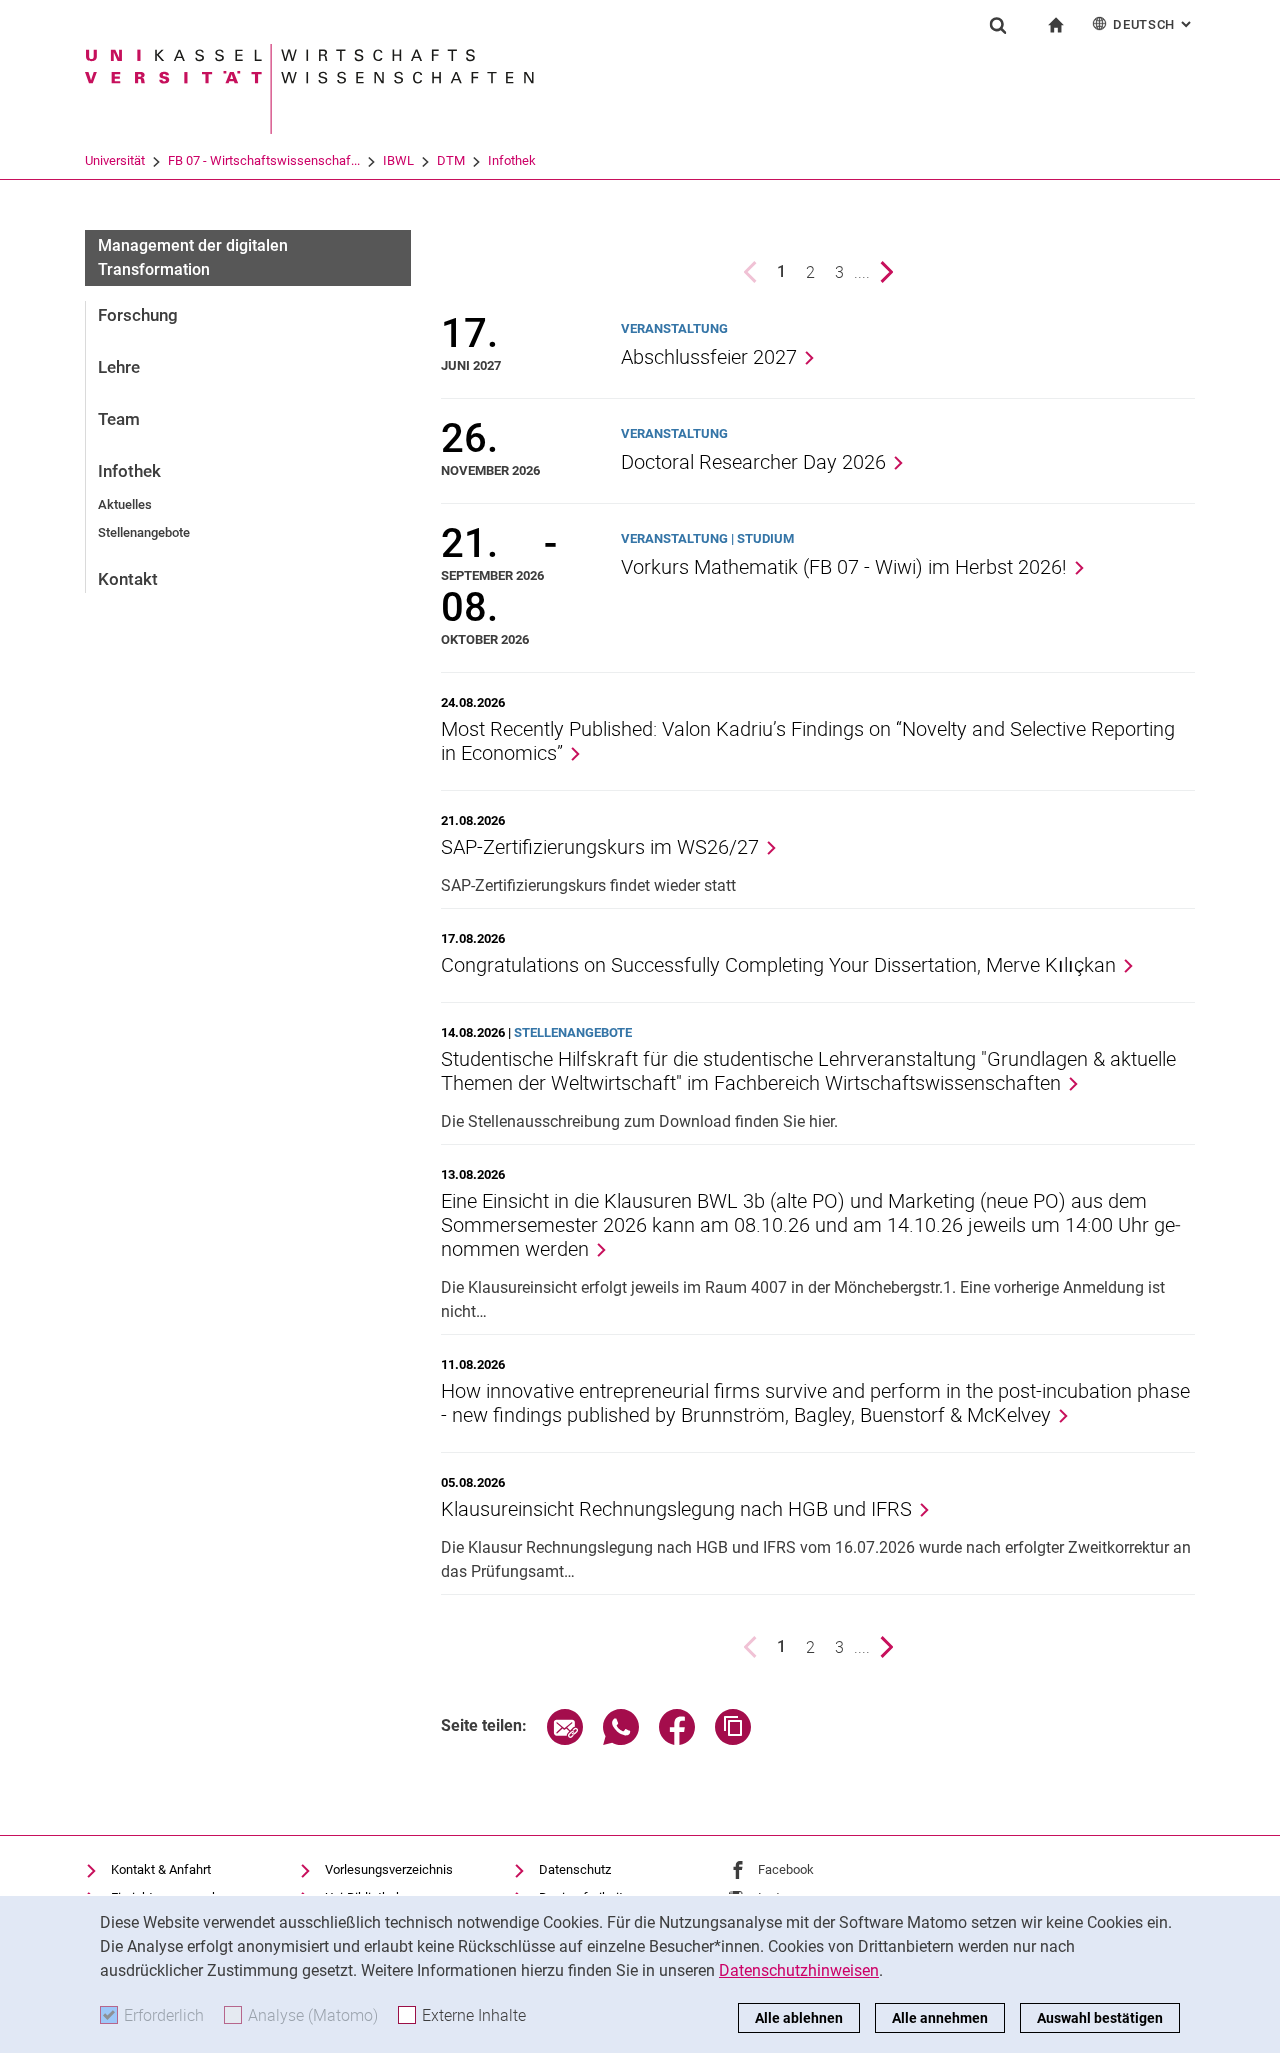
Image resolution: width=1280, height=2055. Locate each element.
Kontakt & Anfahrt (161, 1869)
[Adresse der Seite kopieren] (733, 1739)
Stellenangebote (144, 532)
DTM (451, 160)
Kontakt (128, 579)
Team (119, 419)
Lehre (119, 367)
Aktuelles (125, 504)
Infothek (512, 160)
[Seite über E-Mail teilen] (565, 1739)
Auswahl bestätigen (1100, 2018)
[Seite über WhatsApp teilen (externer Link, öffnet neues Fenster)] (621, 1739)
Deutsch (1154, 24)
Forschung (138, 315)
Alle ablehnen (799, 2018)
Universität (115, 160)
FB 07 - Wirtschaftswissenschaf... (264, 160)
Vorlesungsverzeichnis (389, 1869)
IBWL (398, 160)
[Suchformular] (998, 25)
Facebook (786, 1869)
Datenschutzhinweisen (799, 1970)
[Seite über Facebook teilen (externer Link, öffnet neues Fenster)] (677, 1739)
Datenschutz (575, 1869)
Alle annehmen (940, 2018)
